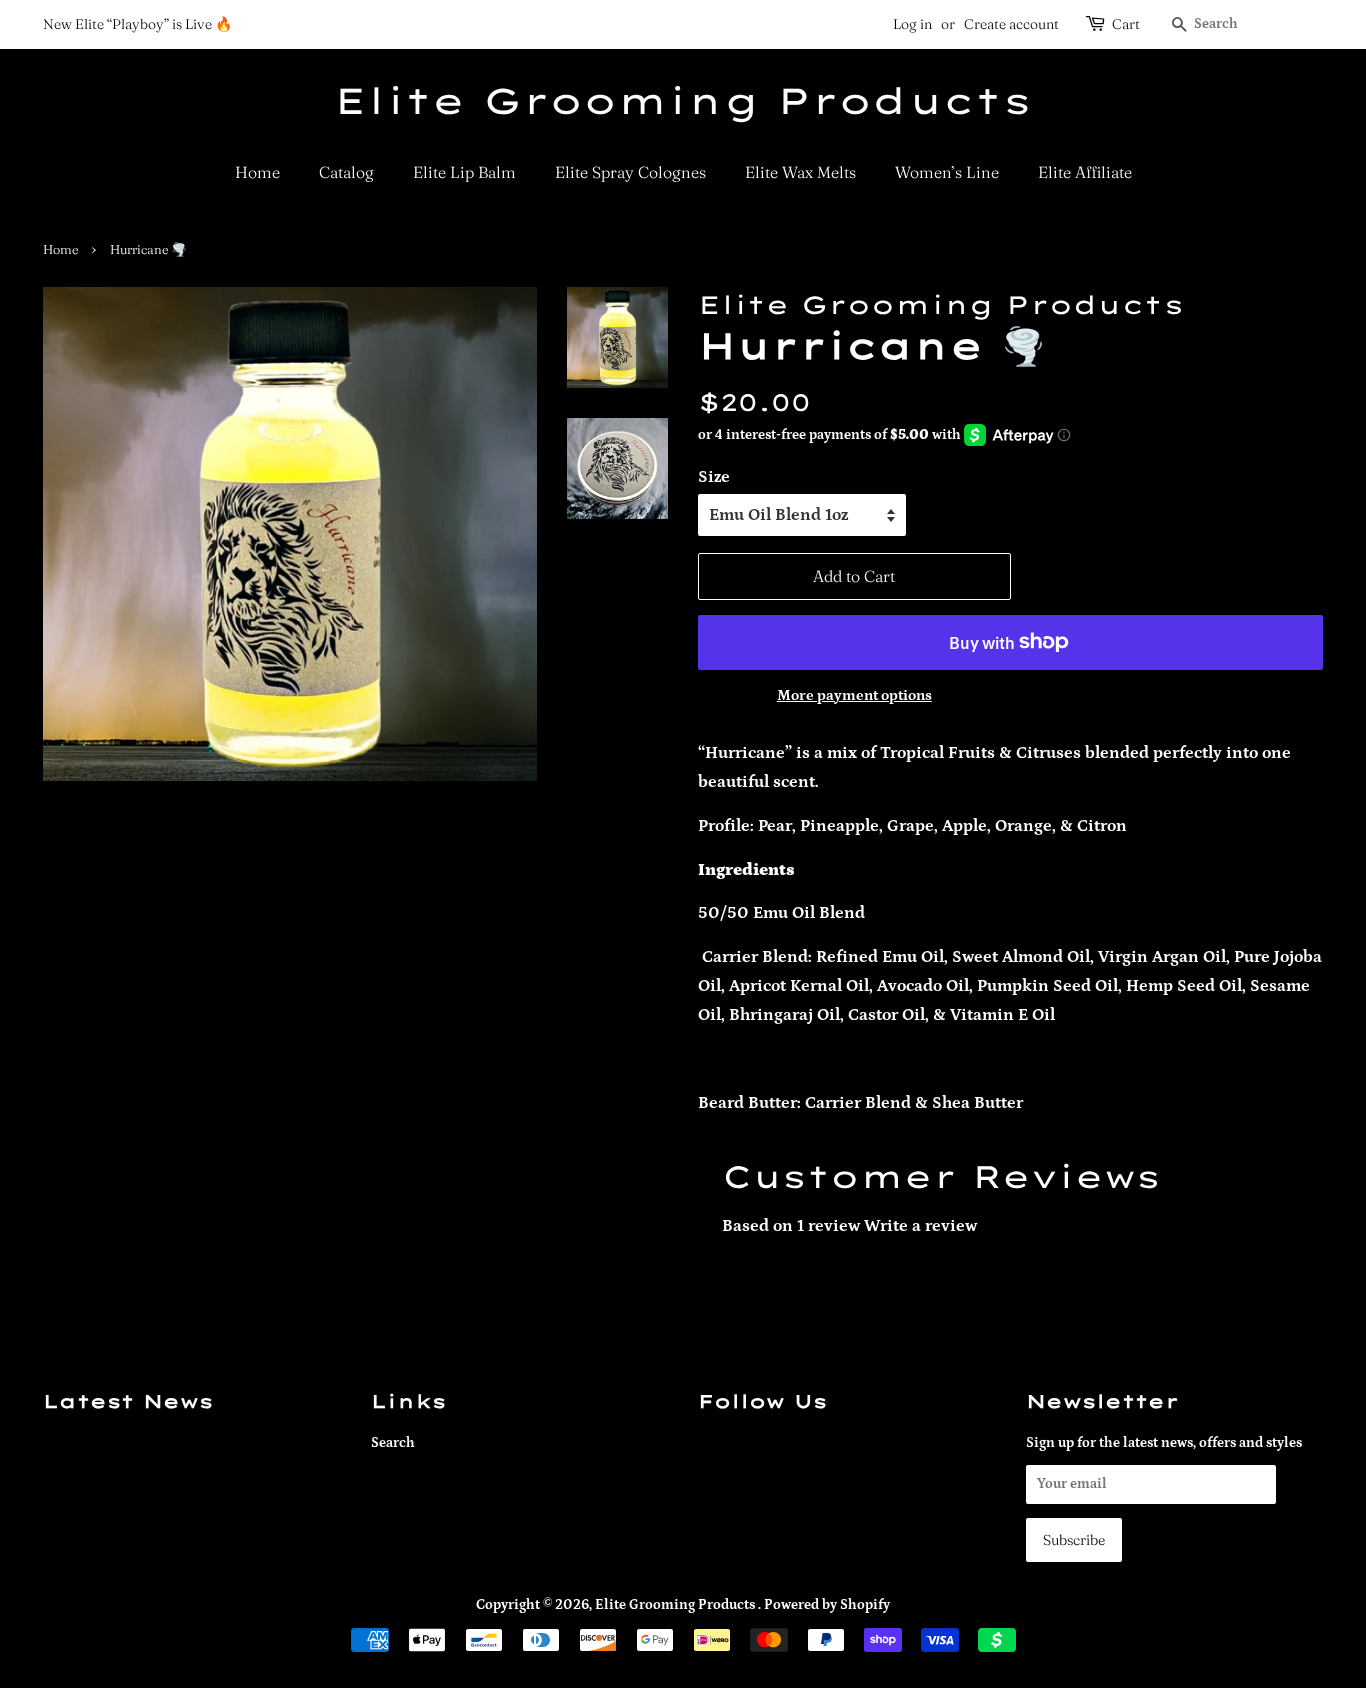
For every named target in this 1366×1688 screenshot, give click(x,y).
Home (257, 172)
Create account (1011, 24)
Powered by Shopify (827, 1605)
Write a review (920, 1226)
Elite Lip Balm (464, 172)
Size (714, 477)
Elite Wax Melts (800, 172)
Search (393, 1443)
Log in (912, 24)
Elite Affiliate (1085, 172)
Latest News (128, 1401)
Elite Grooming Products (683, 100)
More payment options (854, 695)
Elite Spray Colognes (630, 172)
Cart (1126, 24)
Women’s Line (947, 172)
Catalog (346, 172)
